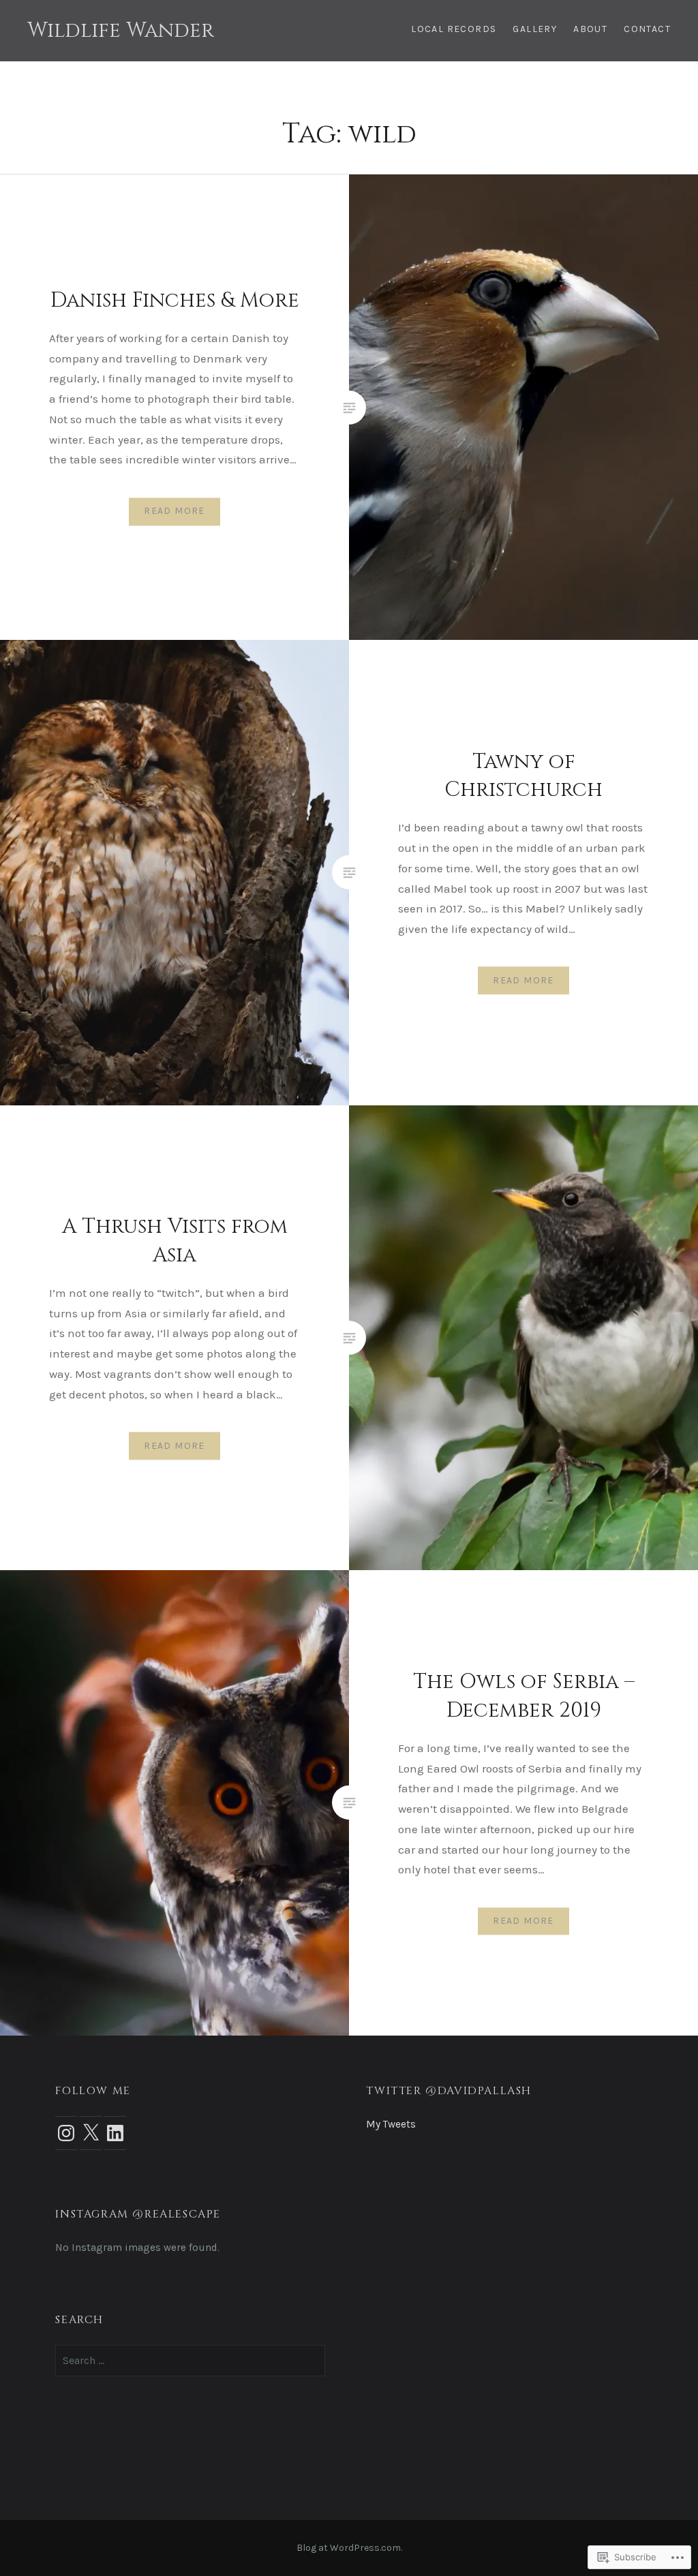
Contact (647, 29)
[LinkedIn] (115, 2133)
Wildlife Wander (121, 31)
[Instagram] (66, 2133)
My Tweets (391, 2124)
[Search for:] (190, 2361)
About (590, 29)
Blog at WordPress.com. (349, 2548)
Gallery (535, 29)
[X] (91, 2133)
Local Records (454, 29)
